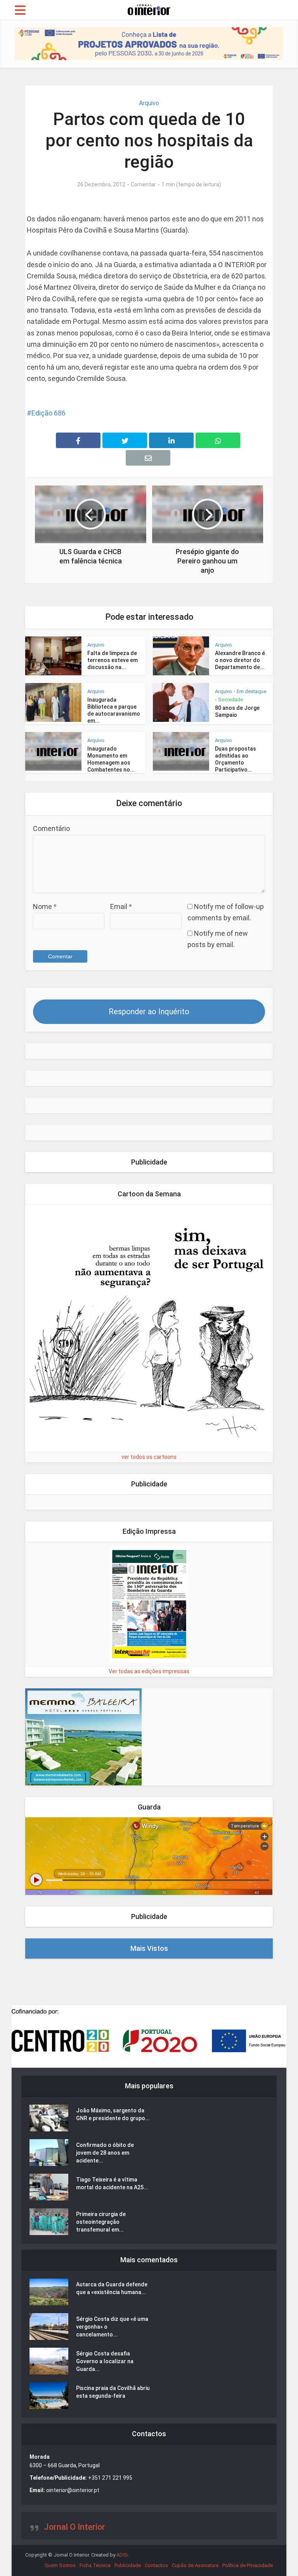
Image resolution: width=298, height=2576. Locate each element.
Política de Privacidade (248, 2565)
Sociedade (230, 700)
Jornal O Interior (74, 2527)
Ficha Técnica (95, 2565)
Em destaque (251, 691)
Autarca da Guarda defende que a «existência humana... (112, 2288)
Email (121, 906)
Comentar (143, 184)
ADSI (122, 2555)
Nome (45, 906)
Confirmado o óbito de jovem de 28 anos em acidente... (105, 2153)
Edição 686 (49, 413)
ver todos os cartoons (149, 1457)
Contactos (156, 2565)
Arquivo (149, 103)
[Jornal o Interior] (149, 9)
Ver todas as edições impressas (149, 1671)
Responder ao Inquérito (149, 1012)
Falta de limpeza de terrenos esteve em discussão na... (113, 660)
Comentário (51, 828)
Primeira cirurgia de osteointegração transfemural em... (101, 2222)
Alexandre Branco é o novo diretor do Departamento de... (240, 660)
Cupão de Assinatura (195, 2565)
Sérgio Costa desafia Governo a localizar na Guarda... (105, 2361)
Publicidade (128, 2565)
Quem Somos (60, 2565)
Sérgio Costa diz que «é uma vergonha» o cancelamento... (112, 2327)
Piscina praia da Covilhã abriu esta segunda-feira (113, 2392)
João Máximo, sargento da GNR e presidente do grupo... (113, 2114)
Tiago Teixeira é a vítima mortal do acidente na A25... (112, 2183)
